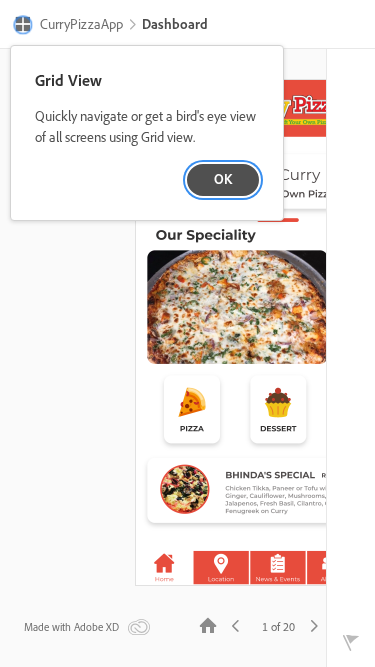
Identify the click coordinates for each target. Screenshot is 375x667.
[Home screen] (208, 624)
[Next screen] (314, 624)
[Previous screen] (236, 624)
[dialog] (147, 133)
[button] (68, 26)
